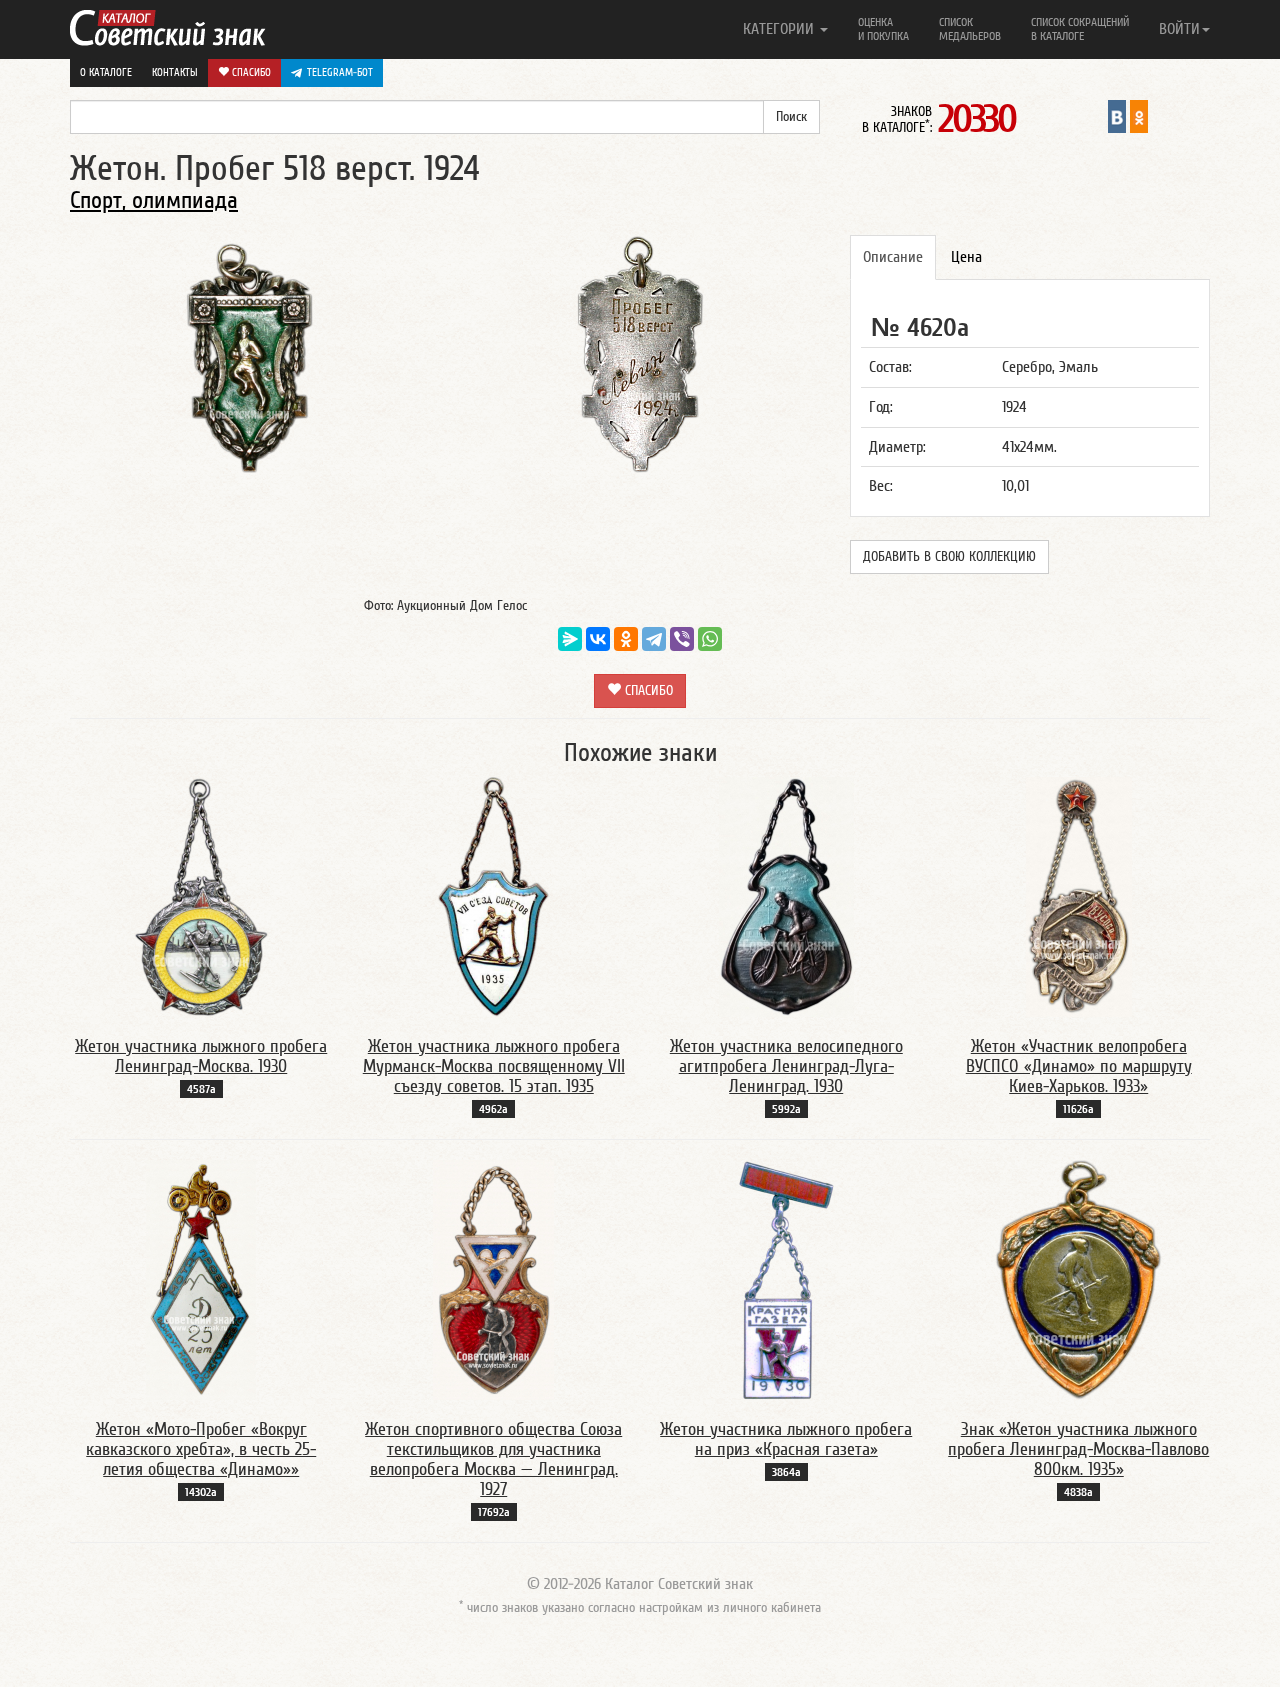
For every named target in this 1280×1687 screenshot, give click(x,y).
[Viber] (682, 639)
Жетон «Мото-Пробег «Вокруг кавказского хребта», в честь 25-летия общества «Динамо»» (201, 1449)
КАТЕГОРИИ (780, 29)
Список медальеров (970, 29)
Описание (893, 257)
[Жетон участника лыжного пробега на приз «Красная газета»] (786, 1279)
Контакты (175, 72)
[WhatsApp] (710, 639)
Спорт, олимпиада (154, 200)
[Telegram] (654, 639)
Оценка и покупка (883, 29)
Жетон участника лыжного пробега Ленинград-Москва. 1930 (201, 1056)
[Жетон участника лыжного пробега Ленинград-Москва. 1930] (201, 896)
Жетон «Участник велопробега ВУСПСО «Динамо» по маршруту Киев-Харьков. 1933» (1079, 1066)
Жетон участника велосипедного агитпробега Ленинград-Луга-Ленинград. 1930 (786, 1066)
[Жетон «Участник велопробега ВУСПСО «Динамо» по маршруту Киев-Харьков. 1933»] (1079, 896)
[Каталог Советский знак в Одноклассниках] (1139, 116)
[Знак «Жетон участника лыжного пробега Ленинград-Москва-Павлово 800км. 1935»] (1078, 1279)
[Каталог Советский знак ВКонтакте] (1117, 116)
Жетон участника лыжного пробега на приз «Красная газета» (786, 1439)
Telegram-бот (340, 72)
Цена (966, 257)
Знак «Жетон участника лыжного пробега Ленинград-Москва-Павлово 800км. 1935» (1078, 1449)
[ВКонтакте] (598, 639)
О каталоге (106, 72)
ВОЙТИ (1179, 29)
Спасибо (250, 72)
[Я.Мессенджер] (570, 639)
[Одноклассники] (626, 639)
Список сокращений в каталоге (1080, 29)
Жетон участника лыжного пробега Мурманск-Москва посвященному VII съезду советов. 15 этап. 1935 (494, 1066)
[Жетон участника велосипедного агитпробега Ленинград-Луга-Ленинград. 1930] (786, 896)
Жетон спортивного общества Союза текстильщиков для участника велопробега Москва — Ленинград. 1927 (493, 1459)
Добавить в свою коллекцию (949, 557)
